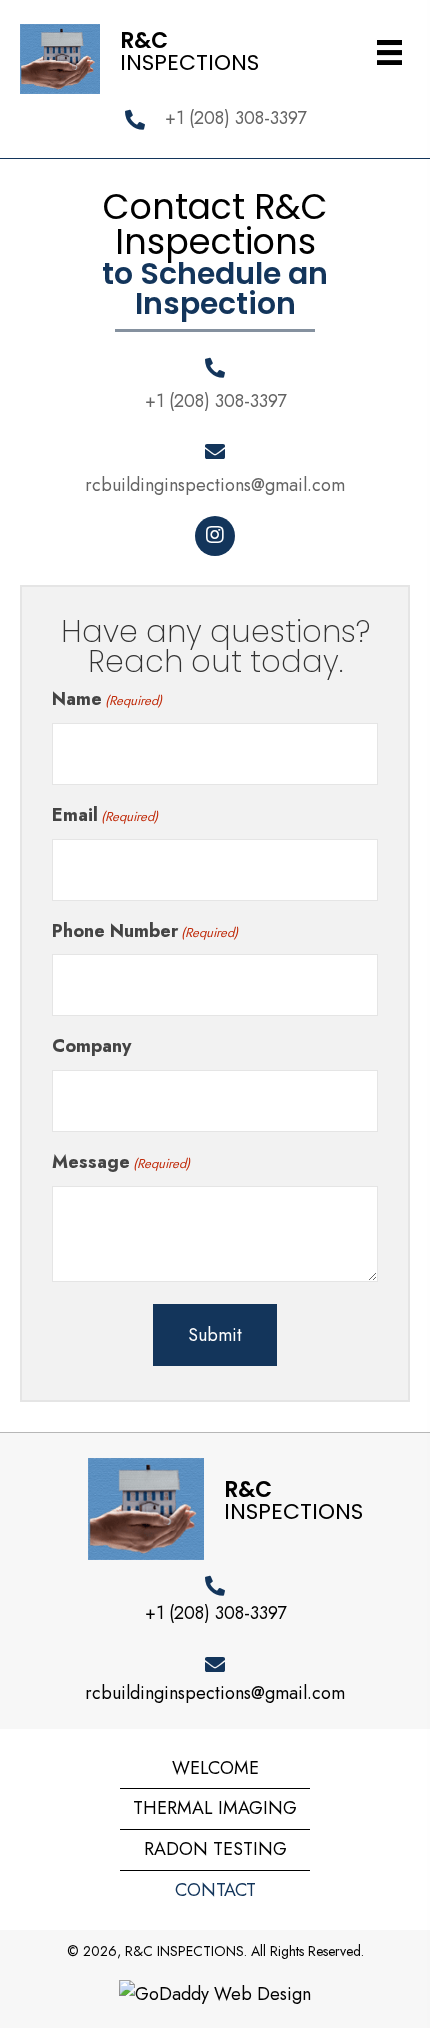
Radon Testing (215, 1849)
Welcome (215, 1768)
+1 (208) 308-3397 (235, 118)
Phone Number (145, 931)
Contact (215, 1890)
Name (107, 699)
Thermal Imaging (215, 1808)
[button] (215, 536)
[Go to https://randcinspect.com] (157, 56)
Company (91, 1046)
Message (121, 1162)
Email (105, 815)
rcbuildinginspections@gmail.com (215, 485)
